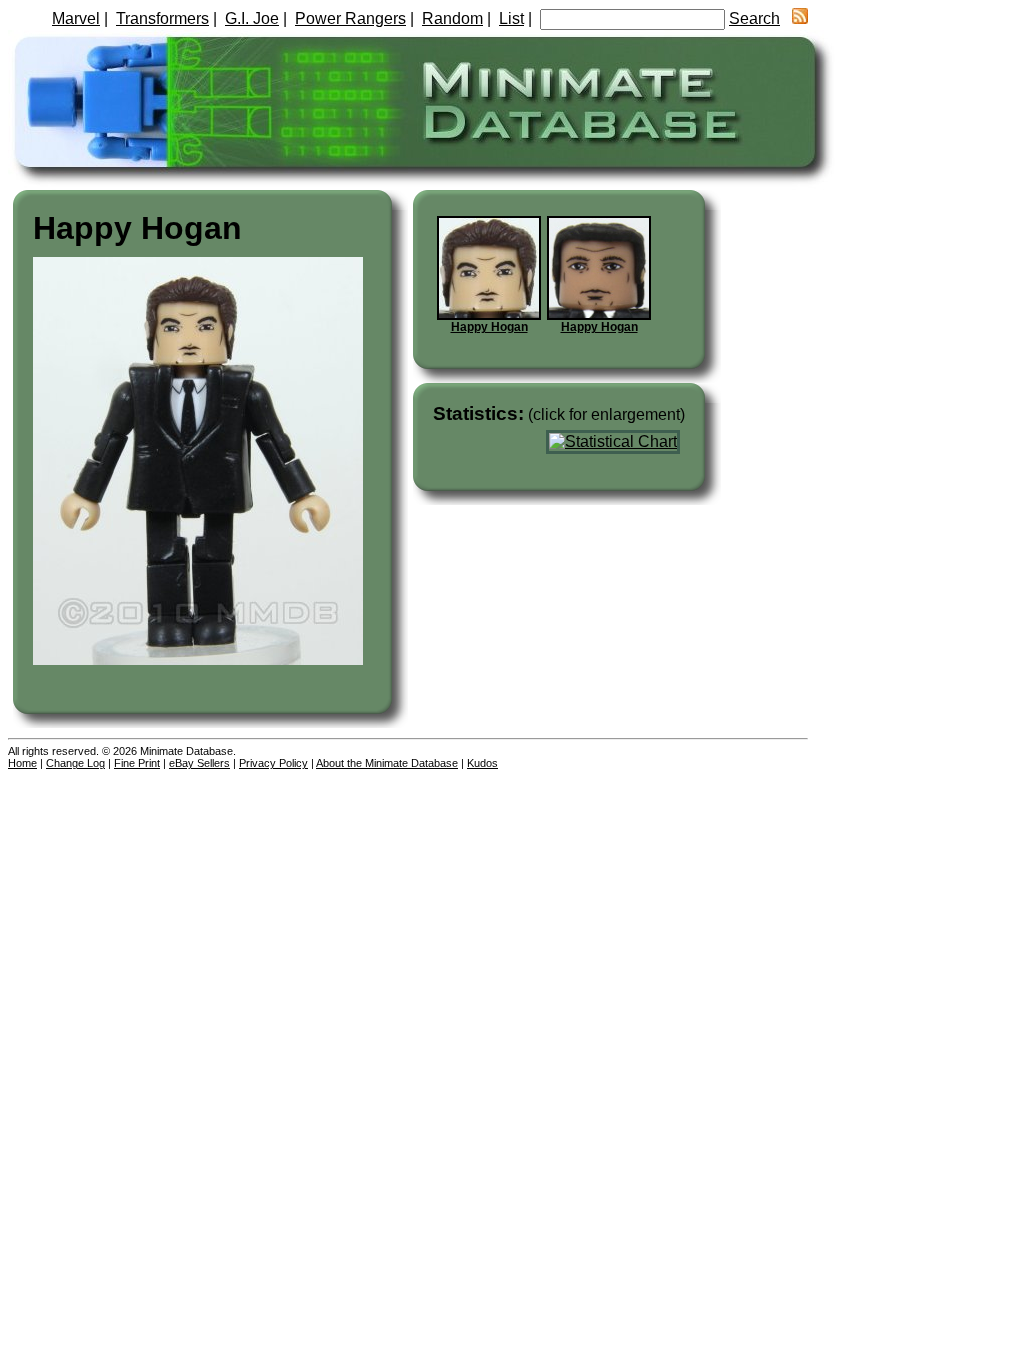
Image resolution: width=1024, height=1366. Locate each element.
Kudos (482, 763)
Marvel (76, 18)
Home (22, 763)
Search (754, 18)
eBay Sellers (199, 763)
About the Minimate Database (387, 763)
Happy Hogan (489, 327)
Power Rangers (350, 18)
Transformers (162, 18)
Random (452, 18)
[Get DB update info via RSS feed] (800, 18)
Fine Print (137, 763)
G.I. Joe (252, 18)
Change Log (75, 763)
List (511, 18)
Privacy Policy (273, 763)
